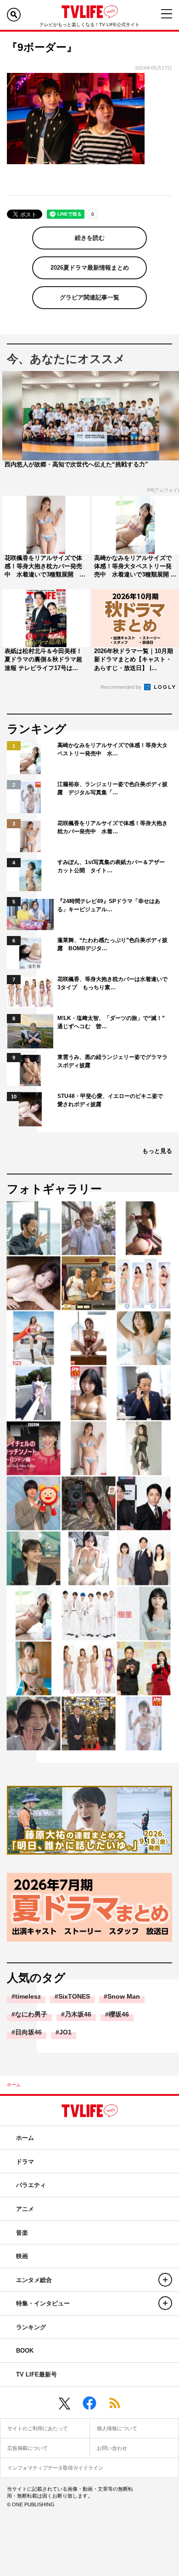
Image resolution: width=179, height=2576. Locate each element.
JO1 (65, 2032)
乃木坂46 (78, 2014)
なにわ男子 (31, 2014)
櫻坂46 (119, 2014)
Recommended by (122, 687)
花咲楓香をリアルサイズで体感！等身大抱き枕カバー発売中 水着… (112, 827)
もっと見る (157, 1151)
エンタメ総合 (34, 2280)
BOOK (25, 2351)
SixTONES (74, 1996)
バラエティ (31, 2185)
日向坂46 (28, 2032)
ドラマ (25, 2162)
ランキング (31, 2327)
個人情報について (117, 2428)
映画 (22, 2256)
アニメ (25, 2209)
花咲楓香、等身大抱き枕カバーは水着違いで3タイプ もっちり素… (112, 983)
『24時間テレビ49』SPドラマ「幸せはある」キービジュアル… (109, 905)
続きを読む (90, 238)
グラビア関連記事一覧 (89, 297)
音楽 (22, 2233)
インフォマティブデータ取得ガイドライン (55, 2468)
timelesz (28, 1996)
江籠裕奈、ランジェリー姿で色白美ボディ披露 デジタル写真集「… (112, 788)
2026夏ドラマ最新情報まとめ (90, 268)
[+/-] (165, 2280)
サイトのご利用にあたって (38, 2428)
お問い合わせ (112, 2448)
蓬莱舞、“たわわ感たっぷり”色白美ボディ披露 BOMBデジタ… (112, 944)
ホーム (14, 2085)
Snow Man (124, 1996)
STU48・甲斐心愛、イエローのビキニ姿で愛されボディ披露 (110, 1100)
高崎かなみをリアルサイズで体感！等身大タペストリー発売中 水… (112, 749)
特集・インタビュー (43, 2303)
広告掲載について (28, 2448)
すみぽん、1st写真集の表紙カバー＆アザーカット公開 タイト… (111, 866)
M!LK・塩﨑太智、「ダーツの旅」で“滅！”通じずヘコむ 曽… (111, 1022)
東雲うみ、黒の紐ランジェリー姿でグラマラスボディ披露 (112, 1061)
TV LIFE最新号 (36, 2374)
